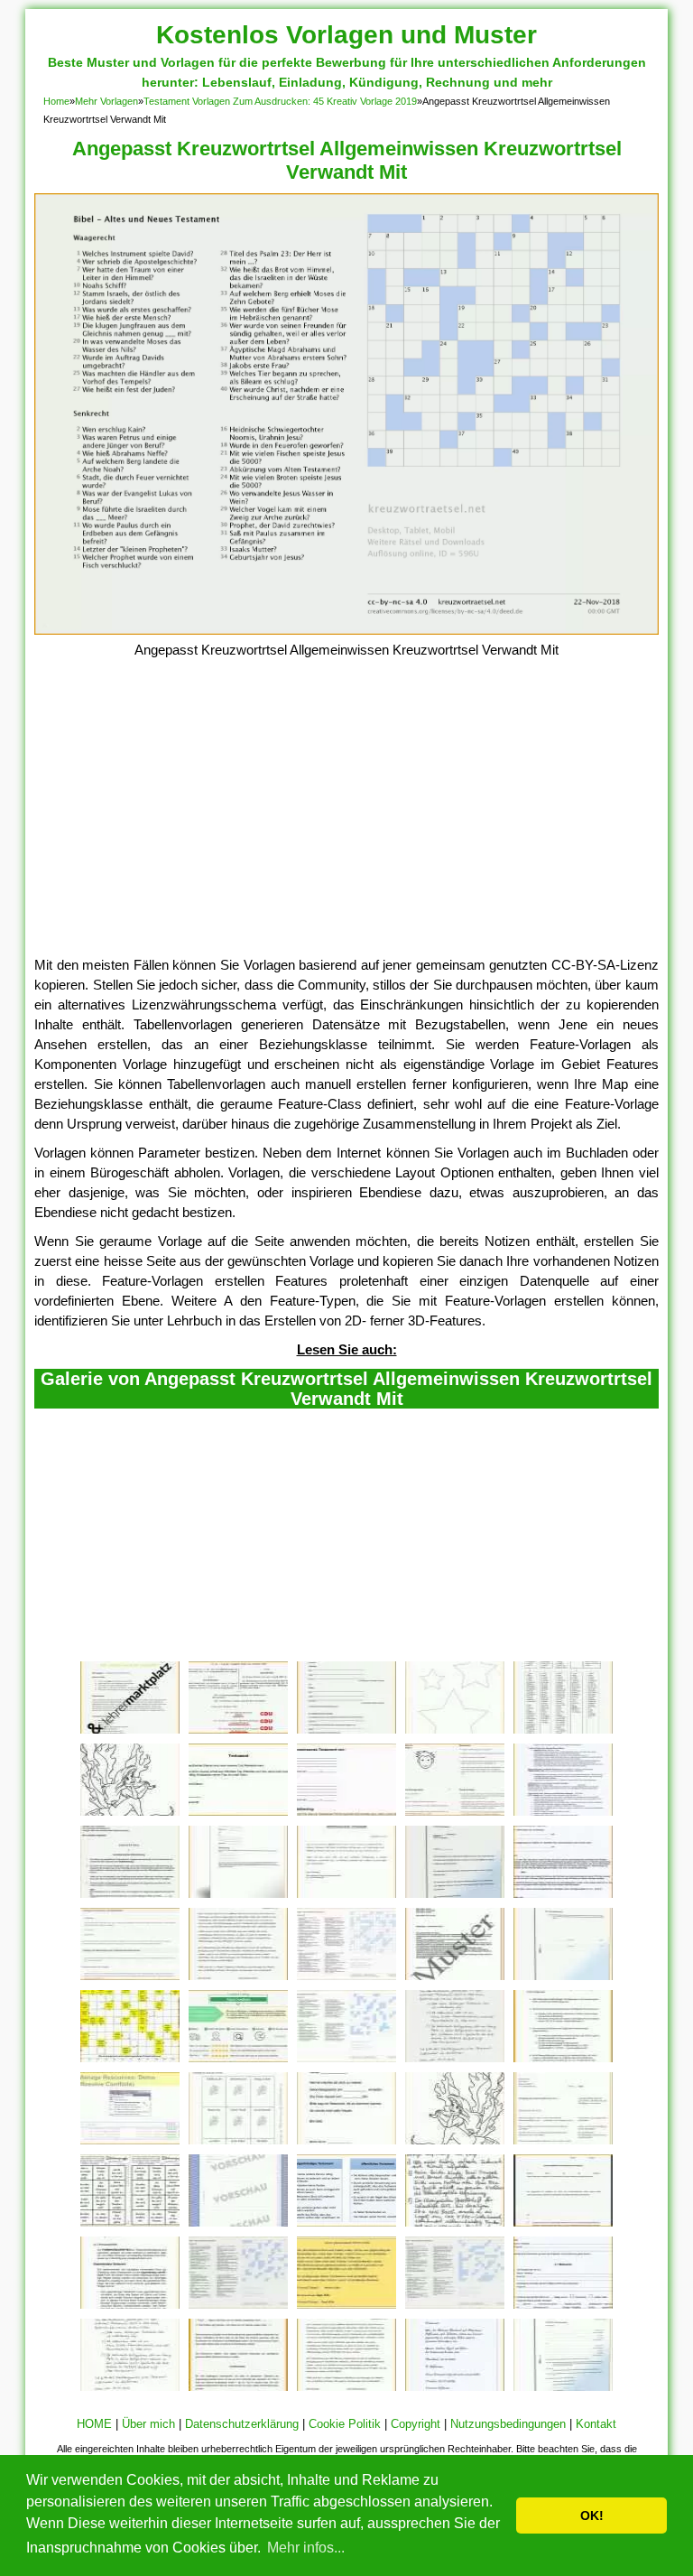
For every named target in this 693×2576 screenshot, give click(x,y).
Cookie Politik (345, 2424)
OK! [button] (592, 2516)
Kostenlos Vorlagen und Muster (346, 35)
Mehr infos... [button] (306, 2548)
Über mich (148, 2424)
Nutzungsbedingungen (508, 2424)
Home (56, 101)
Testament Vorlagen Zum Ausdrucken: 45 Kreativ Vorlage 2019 (280, 101)
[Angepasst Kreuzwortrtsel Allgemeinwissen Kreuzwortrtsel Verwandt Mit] (346, 630)
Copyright (416, 2424)
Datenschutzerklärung (242, 2424)
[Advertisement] (347, 820)
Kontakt (596, 2424)
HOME (94, 2424)
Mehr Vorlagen (106, 101)
